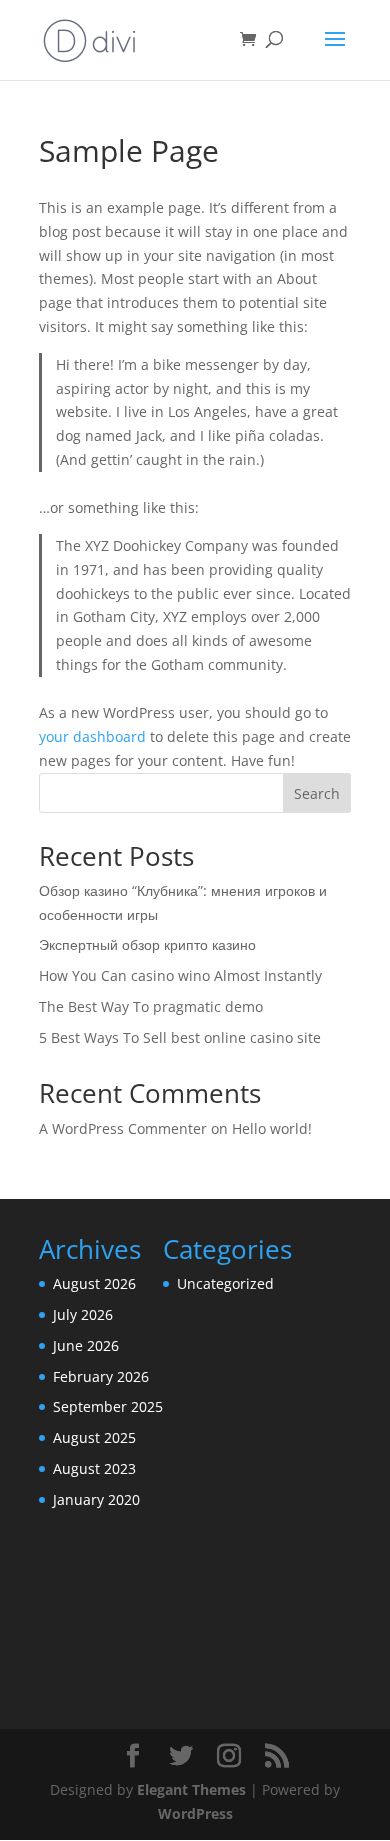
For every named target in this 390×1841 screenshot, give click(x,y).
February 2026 (101, 1376)
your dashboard (92, 736)
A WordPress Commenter (123, 1128)
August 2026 (94, 1283)
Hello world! (272, 1128)
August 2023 (94, 1468)
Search (317, 793)
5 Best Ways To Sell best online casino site (180, 1037)
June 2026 (86, 1345)
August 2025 (94, 1437)
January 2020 (96, 1499)
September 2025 (108, 1406)
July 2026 (83, 1314)
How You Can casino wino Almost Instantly (180, 975)
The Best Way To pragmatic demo (151, 1006)
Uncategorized (225, 1283)
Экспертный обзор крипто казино (147, 944)
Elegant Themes (191, 1789)
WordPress (195, 1813)
